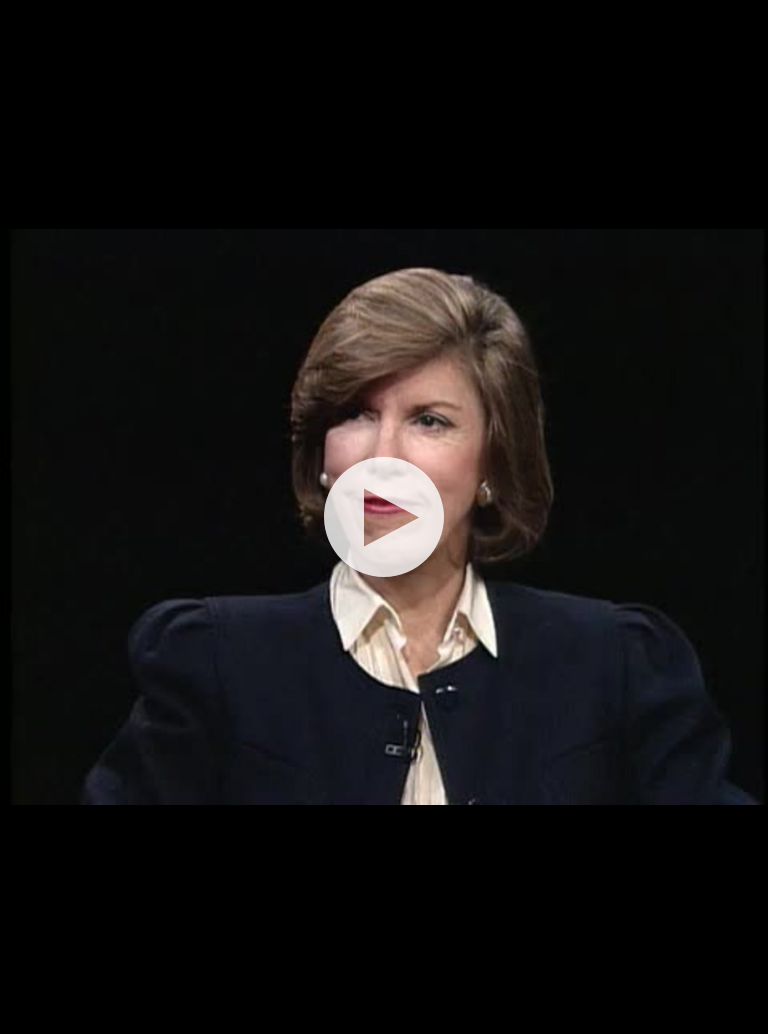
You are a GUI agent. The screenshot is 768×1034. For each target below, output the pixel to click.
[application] (384, 517)
